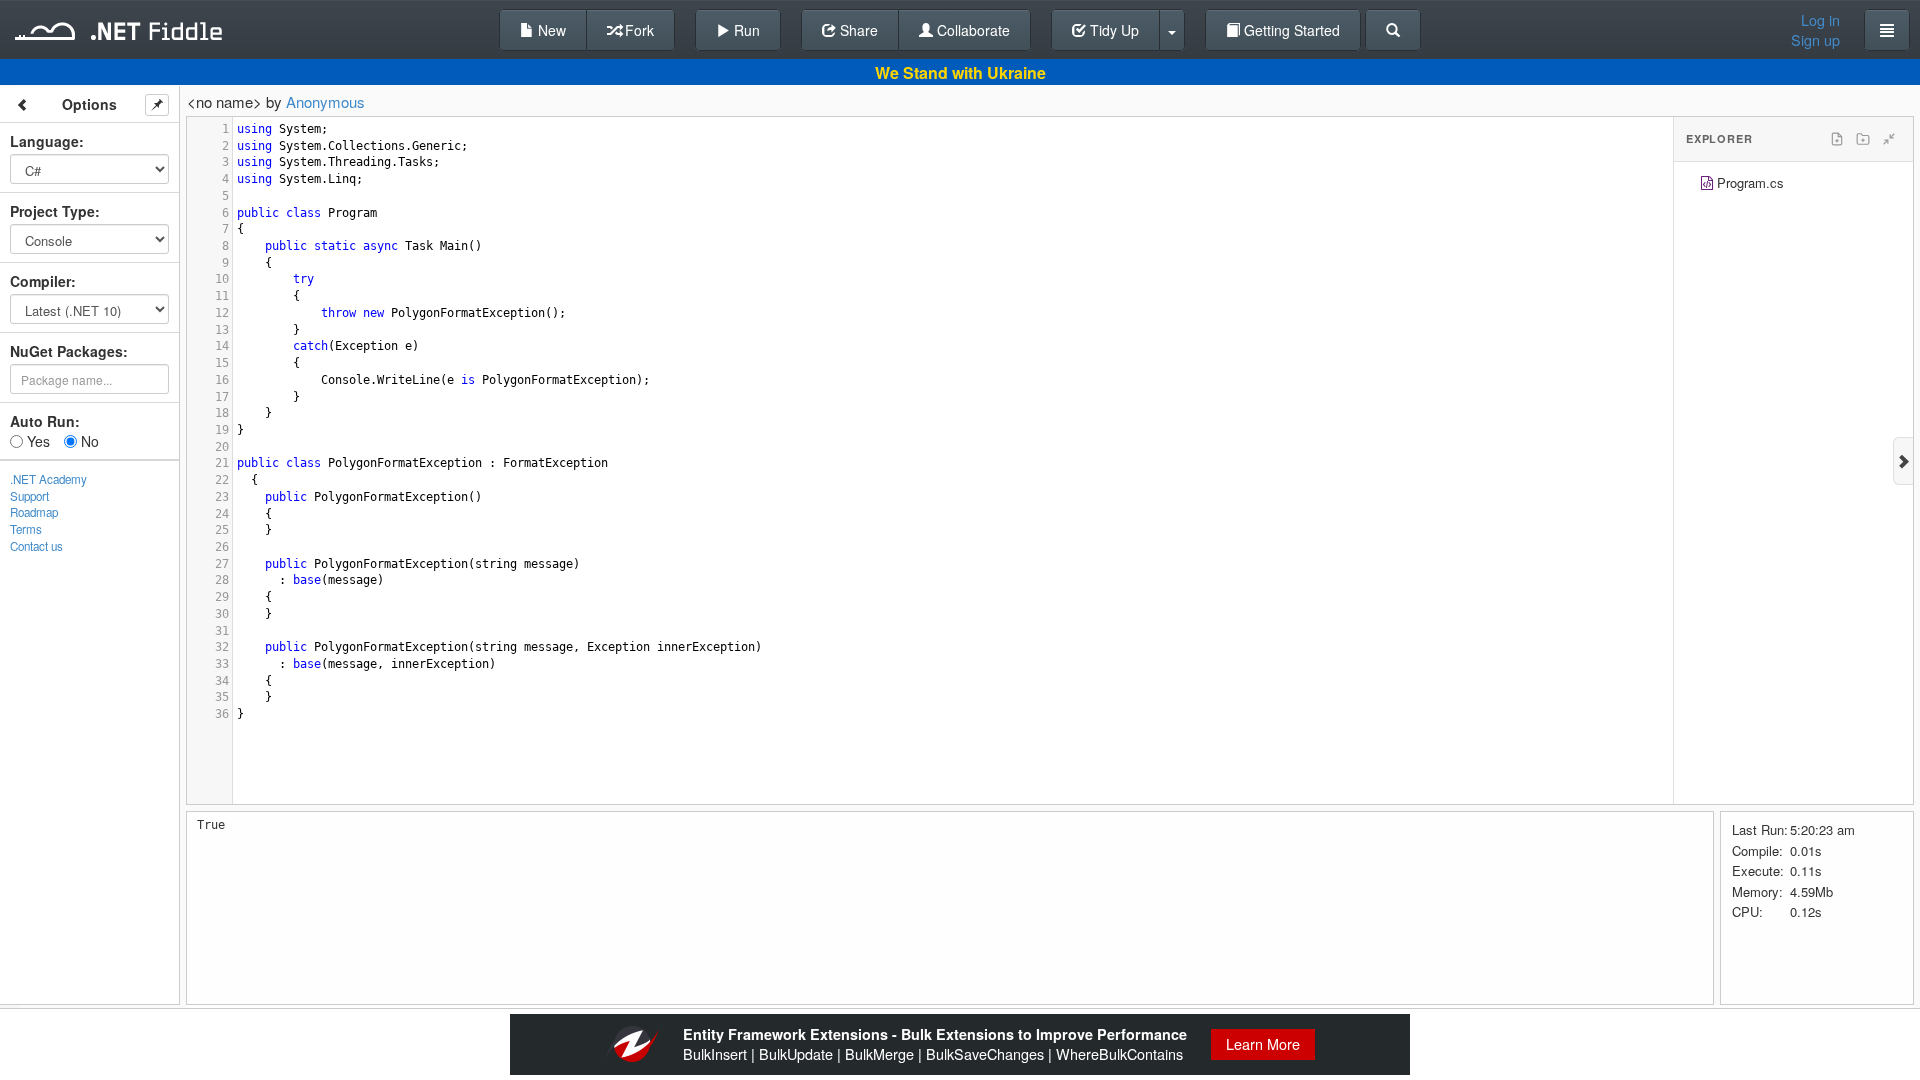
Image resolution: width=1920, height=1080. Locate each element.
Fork (637, 30)
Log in (1820, 20)
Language (44, 141)
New (550, 30)
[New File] (1837, 139)
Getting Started (1290, 30)
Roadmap (34, 512)
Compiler (40, 281)
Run (745, 30)
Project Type (52, 211)
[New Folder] (1863, 139)
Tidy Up (1112, 30)
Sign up (1815, 40)
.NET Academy (48, 479)
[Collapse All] (1889, 139)
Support (29, 496)
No (88, 441)
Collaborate (971, 30)
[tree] (1793, 185)
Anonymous (325, 101)
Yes (36, 441)
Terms (26, 529)
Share (857, 30)
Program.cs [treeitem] (1750, 182)
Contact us (36, 546)
